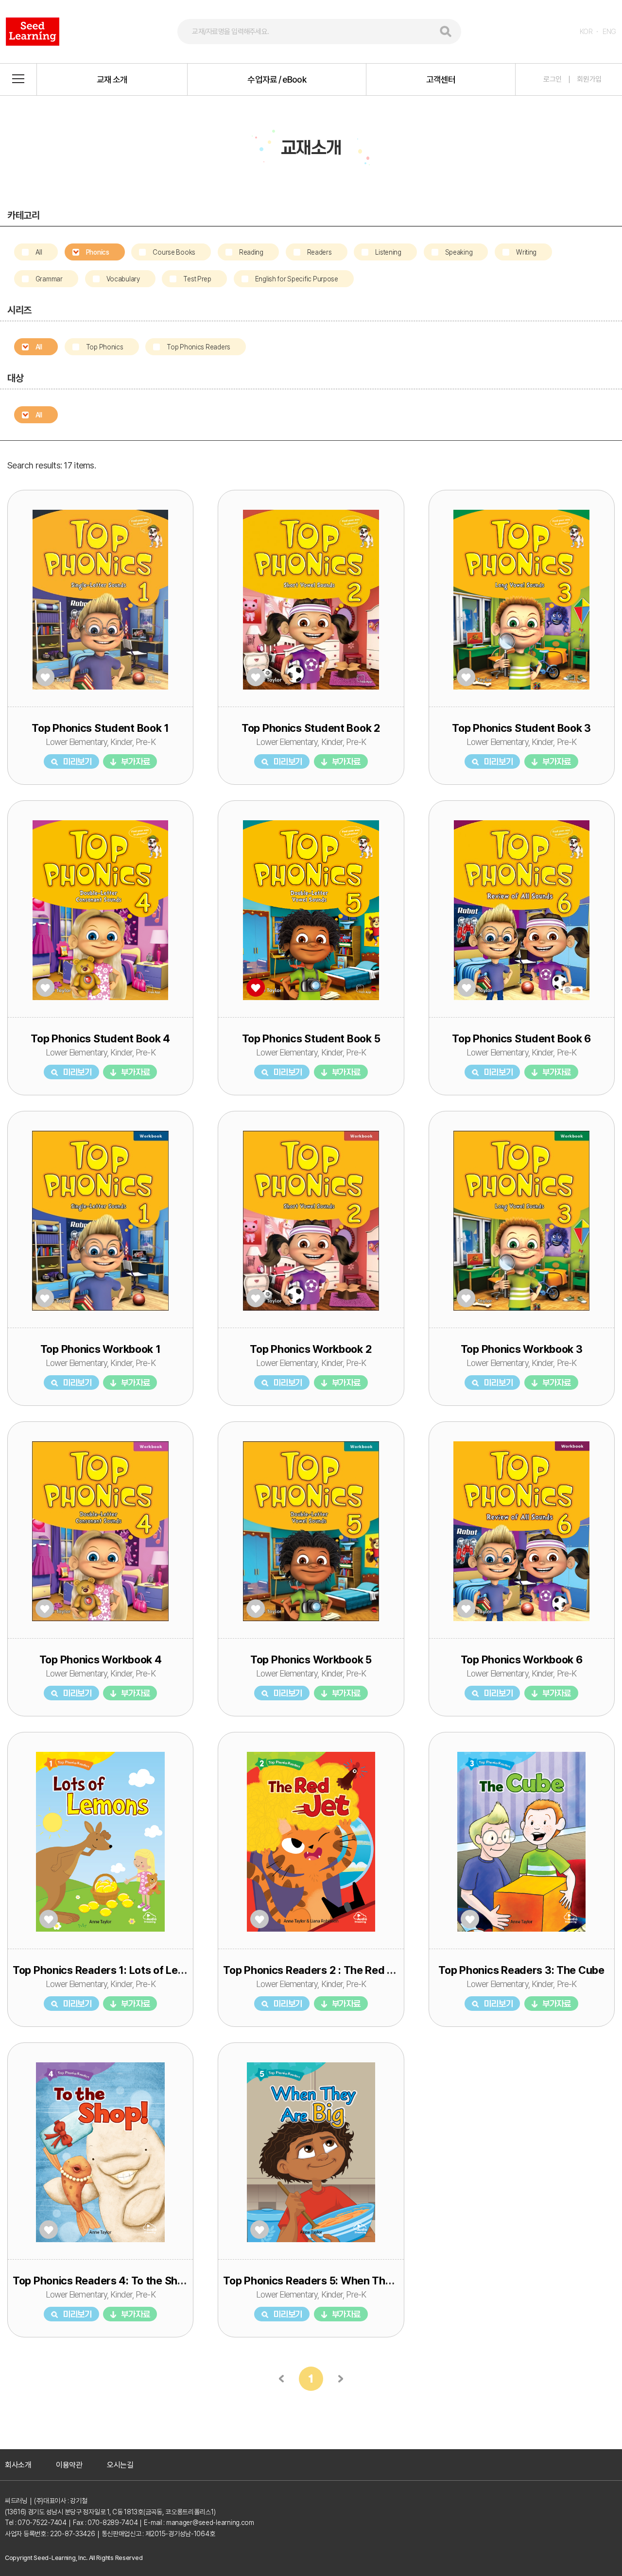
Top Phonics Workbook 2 (311, 1349)
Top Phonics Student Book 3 (521, 728)
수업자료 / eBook (276, 79)
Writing (526, 252)
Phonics (98, 252)
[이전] (282, 2379)
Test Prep (197, 279)
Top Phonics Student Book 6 (521, 1038)
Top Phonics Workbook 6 (522, 1660)
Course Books (174, 252)
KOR (586, 32)
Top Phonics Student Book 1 (100, 728)
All (39, 252)
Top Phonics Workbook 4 (101, 1660)
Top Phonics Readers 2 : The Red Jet (313, 1970)
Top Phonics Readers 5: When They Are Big (329, 2281)
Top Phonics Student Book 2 (311, 728)
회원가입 (589, 79)
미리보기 (78, 761)
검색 (446, 32)
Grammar (49, 279)
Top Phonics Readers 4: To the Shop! (103, 2281)
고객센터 (441, 79)
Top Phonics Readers (199, 347)
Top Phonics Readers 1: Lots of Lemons (109, 1970)
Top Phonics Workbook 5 (311, 1660)
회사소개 (18, 2465)
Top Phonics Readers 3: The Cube (521, 1970)
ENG (609, 32)
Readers (320, 252)
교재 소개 (112, 79)
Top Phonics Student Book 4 (100, 1038)
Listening (388, 252)
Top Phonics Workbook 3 (522, 1349)
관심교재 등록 (45, 677)
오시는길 (120, 2465)
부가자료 (135, 761)
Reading (251, 252)
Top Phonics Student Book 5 (311, 1038)
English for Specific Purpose (297, 279)
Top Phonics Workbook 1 (101, 1349)
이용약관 (69, 2465)
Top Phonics (105, 347)
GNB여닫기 (18, 79)
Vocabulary (123, 279)
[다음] (340, 2379)
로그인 (553, 79)
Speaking (459, 252)
